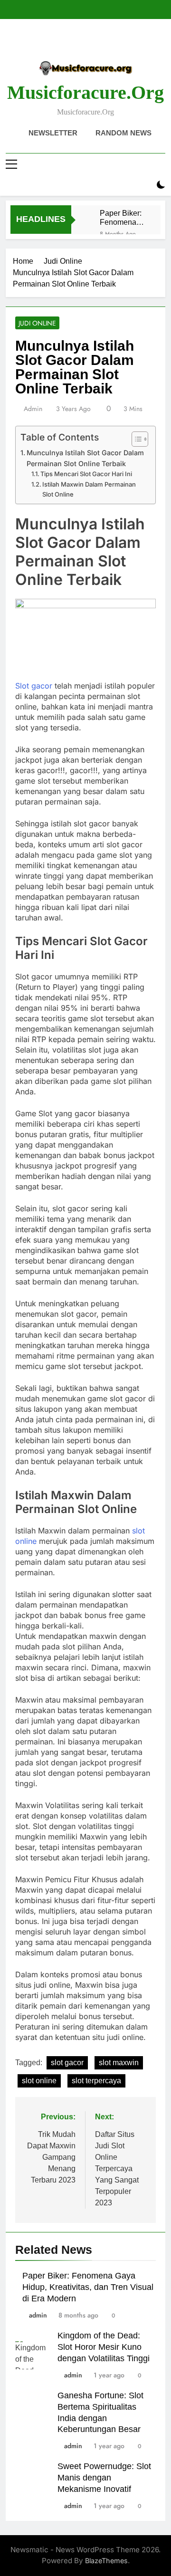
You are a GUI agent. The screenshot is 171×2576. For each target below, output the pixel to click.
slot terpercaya (96, 2081)
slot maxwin (119, 2063)
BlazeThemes (106, 2561)
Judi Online (37, 323)
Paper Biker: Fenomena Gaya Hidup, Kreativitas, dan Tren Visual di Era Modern (121, 218)
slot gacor (67, 2063)
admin (33, 409)
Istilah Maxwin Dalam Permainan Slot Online (89, 489)
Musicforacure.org (85, 92)
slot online (39, 2081)
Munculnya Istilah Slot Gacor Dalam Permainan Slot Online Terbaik (85, 458)
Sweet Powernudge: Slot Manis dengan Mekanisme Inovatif (104, 2478)
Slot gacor (34, 686)
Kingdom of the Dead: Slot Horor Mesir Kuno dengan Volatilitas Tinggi (104, 2347)
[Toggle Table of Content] (135, 439)
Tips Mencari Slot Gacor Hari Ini (86, 474)
